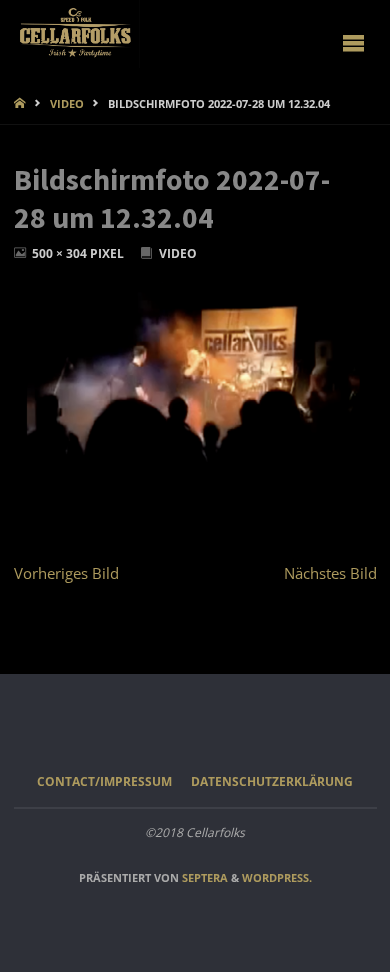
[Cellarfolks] (77, 34)
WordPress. (277, 877)
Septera (203, 877)
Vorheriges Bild (66, 573)
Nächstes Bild (330, 573)
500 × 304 (61, 253)
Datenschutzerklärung (272, 781)
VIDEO (67, 103)
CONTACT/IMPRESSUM (104, 781)
